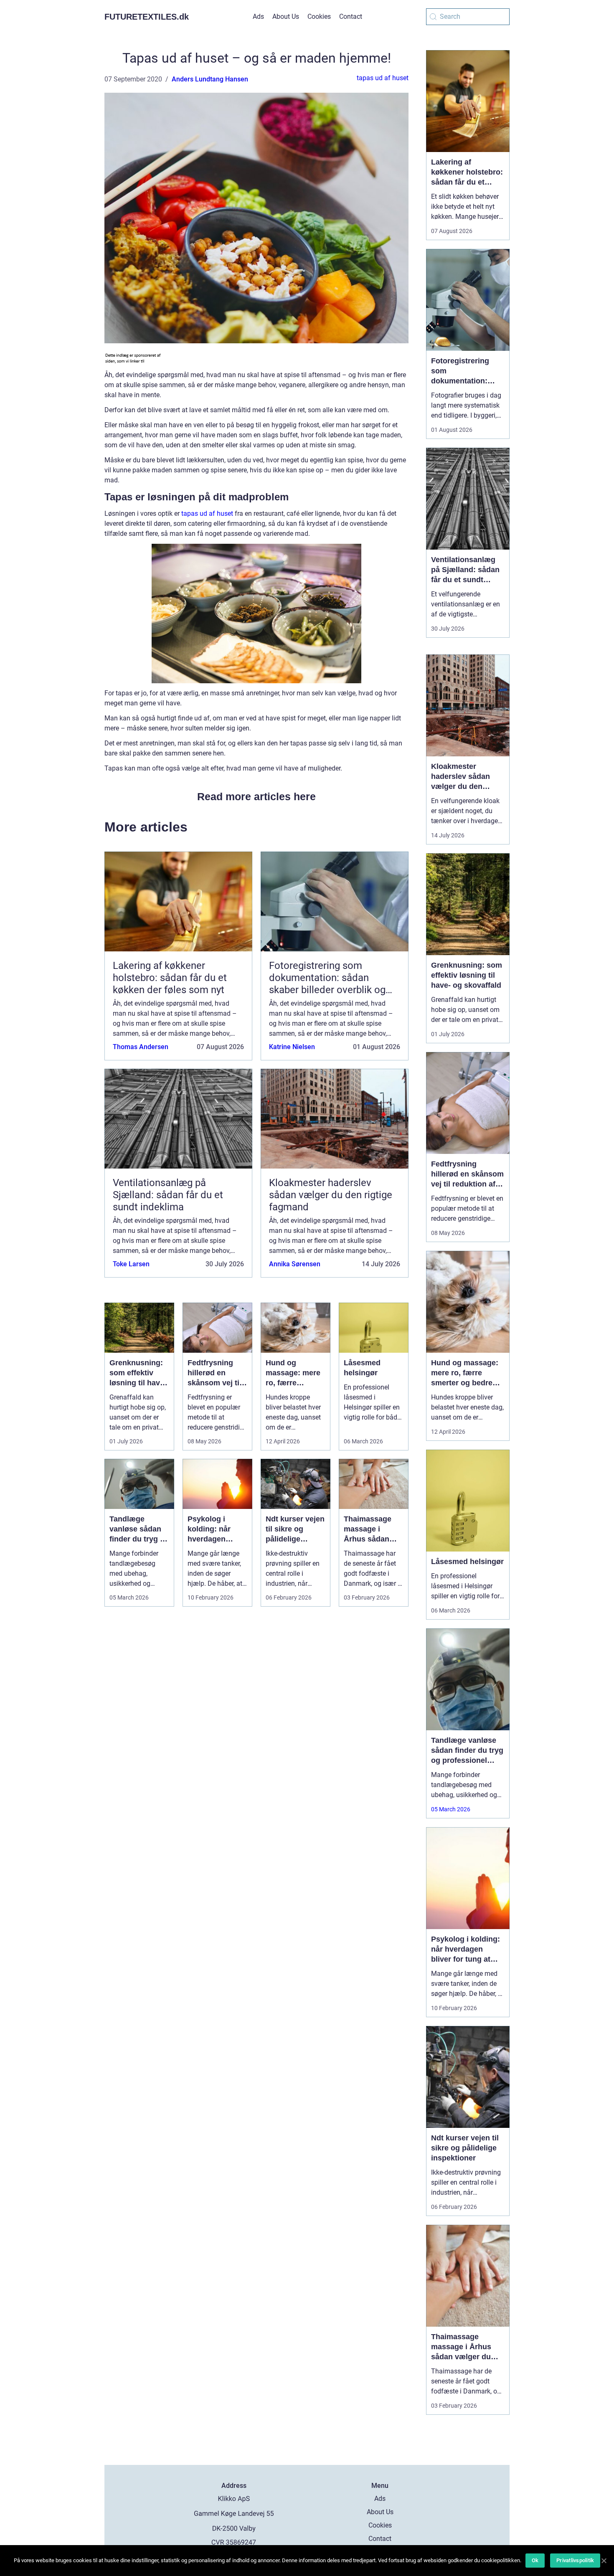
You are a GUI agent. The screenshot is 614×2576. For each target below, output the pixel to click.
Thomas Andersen (141, 1047)
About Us (286, 16)
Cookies (319, 16)
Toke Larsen (131, 1264)
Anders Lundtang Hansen (210, 79)
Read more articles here (256, 796)
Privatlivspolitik (575, 2560)
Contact (351, 16)
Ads (258, 16)
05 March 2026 (451, 1809)
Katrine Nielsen (292, 1047)
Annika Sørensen (295, 1264)
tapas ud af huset (383, 78)
